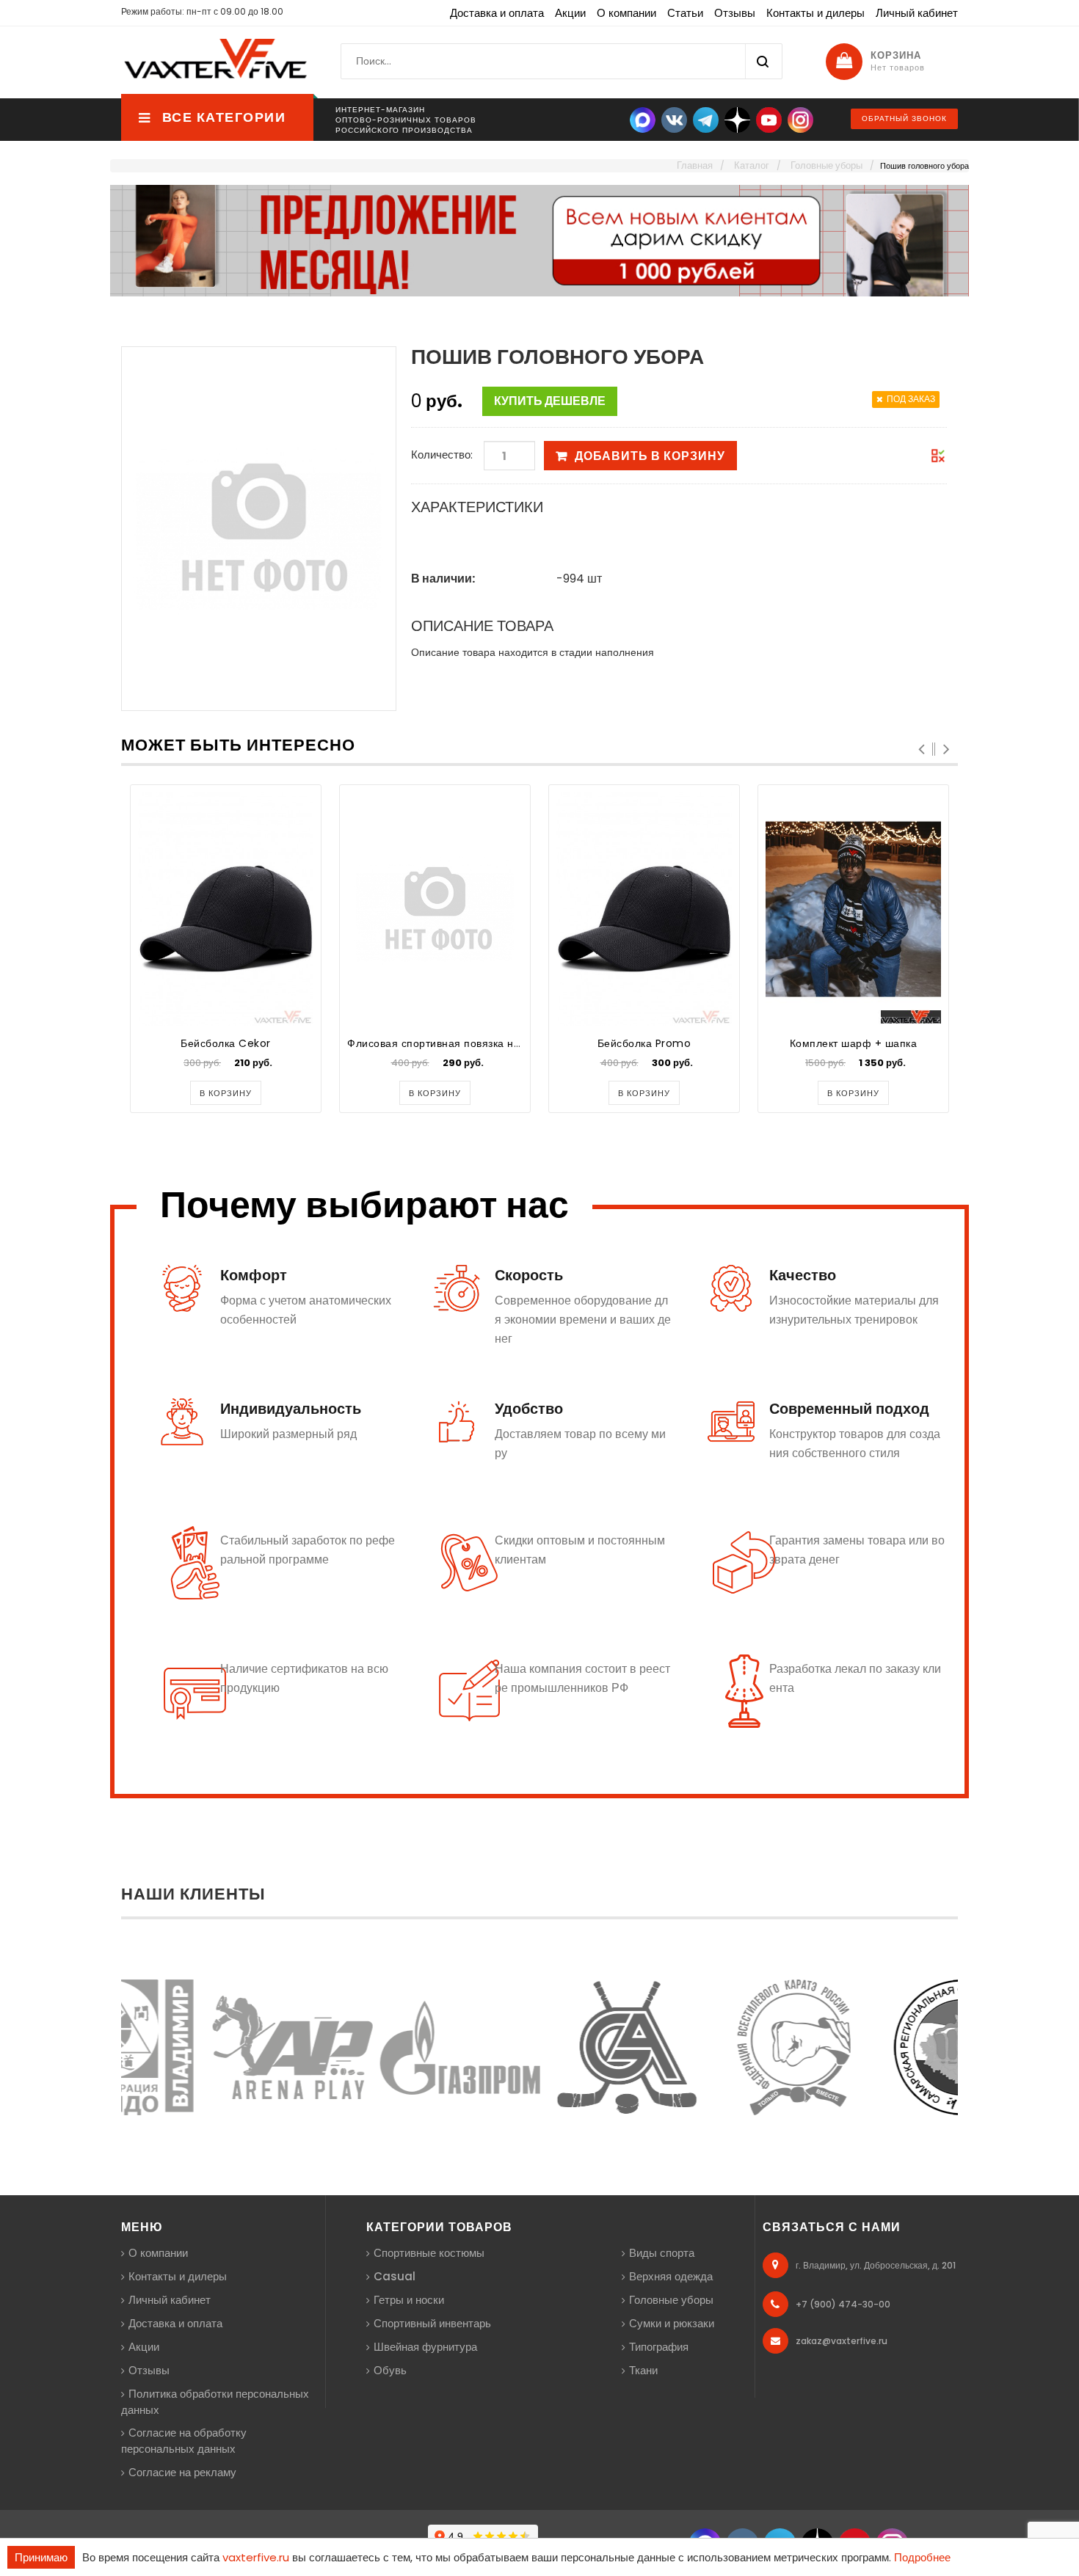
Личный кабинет (917, 13)
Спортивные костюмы (429, 2253)
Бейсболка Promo (644, 1043)
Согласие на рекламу (182, 2472)
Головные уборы (671, 2300)
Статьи (685, 13)
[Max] (643, 119)
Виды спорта (662, 2253)
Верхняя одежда (671, 2276)
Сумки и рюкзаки (672, 2323)
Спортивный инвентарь (432, 2323)
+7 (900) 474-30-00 (843, 2304)
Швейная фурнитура (425, 2347)
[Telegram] (706, 119)
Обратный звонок (904, 118)
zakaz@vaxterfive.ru (842, 2341)
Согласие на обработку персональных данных (184, 2441)
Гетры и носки (409, 2300)
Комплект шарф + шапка (854, 1043)
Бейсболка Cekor (226, 1043)
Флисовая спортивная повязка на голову (452, 1043)
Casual (395, 2276)
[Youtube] (769, 119)
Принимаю (41, 2557)
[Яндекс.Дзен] (737, 119)
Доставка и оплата (497, 13)
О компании (626, 13)
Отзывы (735, 13)
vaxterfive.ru (256, 2557)
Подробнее (922, 2557)
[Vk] (674, 119)
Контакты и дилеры (815, 13)
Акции (570, 13)
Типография (659, 2347)
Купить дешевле (550, 401)
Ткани (643, 2370)
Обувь (390, 2370)
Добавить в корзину (650, 456)
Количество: (442, 455)
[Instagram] (800, 119)
